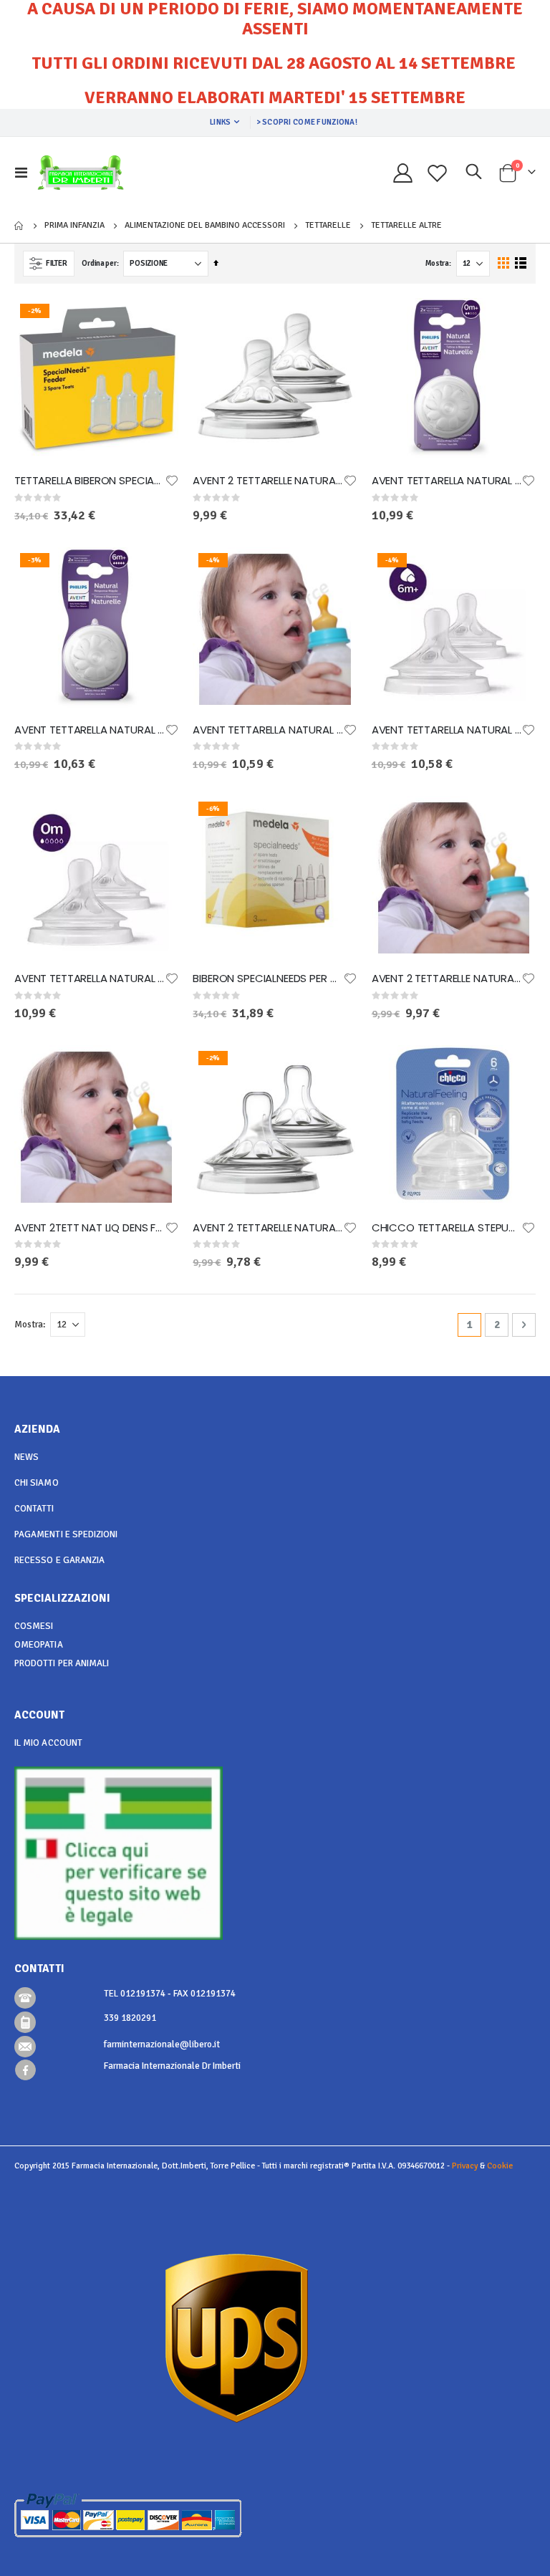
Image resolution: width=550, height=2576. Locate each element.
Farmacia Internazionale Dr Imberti (172, 2066)
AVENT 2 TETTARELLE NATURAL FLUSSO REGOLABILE (267, 1228)
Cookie (500, 2166)
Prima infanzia (74, 226)
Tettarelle (328, 226)
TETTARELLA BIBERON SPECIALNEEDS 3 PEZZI (89, 481)
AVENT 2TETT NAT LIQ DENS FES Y (89, 1228)
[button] (172, 481)
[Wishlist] (438, 173)
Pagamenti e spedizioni (66, 1534)
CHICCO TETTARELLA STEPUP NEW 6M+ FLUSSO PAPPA (447, 1228)
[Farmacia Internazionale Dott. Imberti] (81, 173)
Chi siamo (37, 1483)
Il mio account (48, 1743)
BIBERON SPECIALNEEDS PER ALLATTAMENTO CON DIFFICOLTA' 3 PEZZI (267, 979)
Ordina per (99, 263)
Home (19, 226)
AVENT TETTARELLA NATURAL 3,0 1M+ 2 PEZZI (267, 730)
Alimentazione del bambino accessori (205, 226)
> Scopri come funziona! (307, 122)
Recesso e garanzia (59, 1560)
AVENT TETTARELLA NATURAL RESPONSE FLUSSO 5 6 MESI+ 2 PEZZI (89, 730)
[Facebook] (25, 2070)
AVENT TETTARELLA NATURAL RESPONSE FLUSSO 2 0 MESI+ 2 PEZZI (447, 481)
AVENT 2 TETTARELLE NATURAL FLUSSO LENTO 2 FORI (447, 979)
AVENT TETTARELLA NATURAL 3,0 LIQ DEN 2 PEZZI (447, 730)
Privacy (465, 2166)
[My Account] (402, 173)
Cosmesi (34, 1626)
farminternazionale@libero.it (162, 2044)
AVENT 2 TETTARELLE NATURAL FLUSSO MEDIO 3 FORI (267, 481)
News (26, 1457)
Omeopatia (39, 1645)
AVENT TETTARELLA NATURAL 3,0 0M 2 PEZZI (89, 979)
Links (220, 122)
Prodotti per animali (62, 1663)
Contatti (34, 1509)
